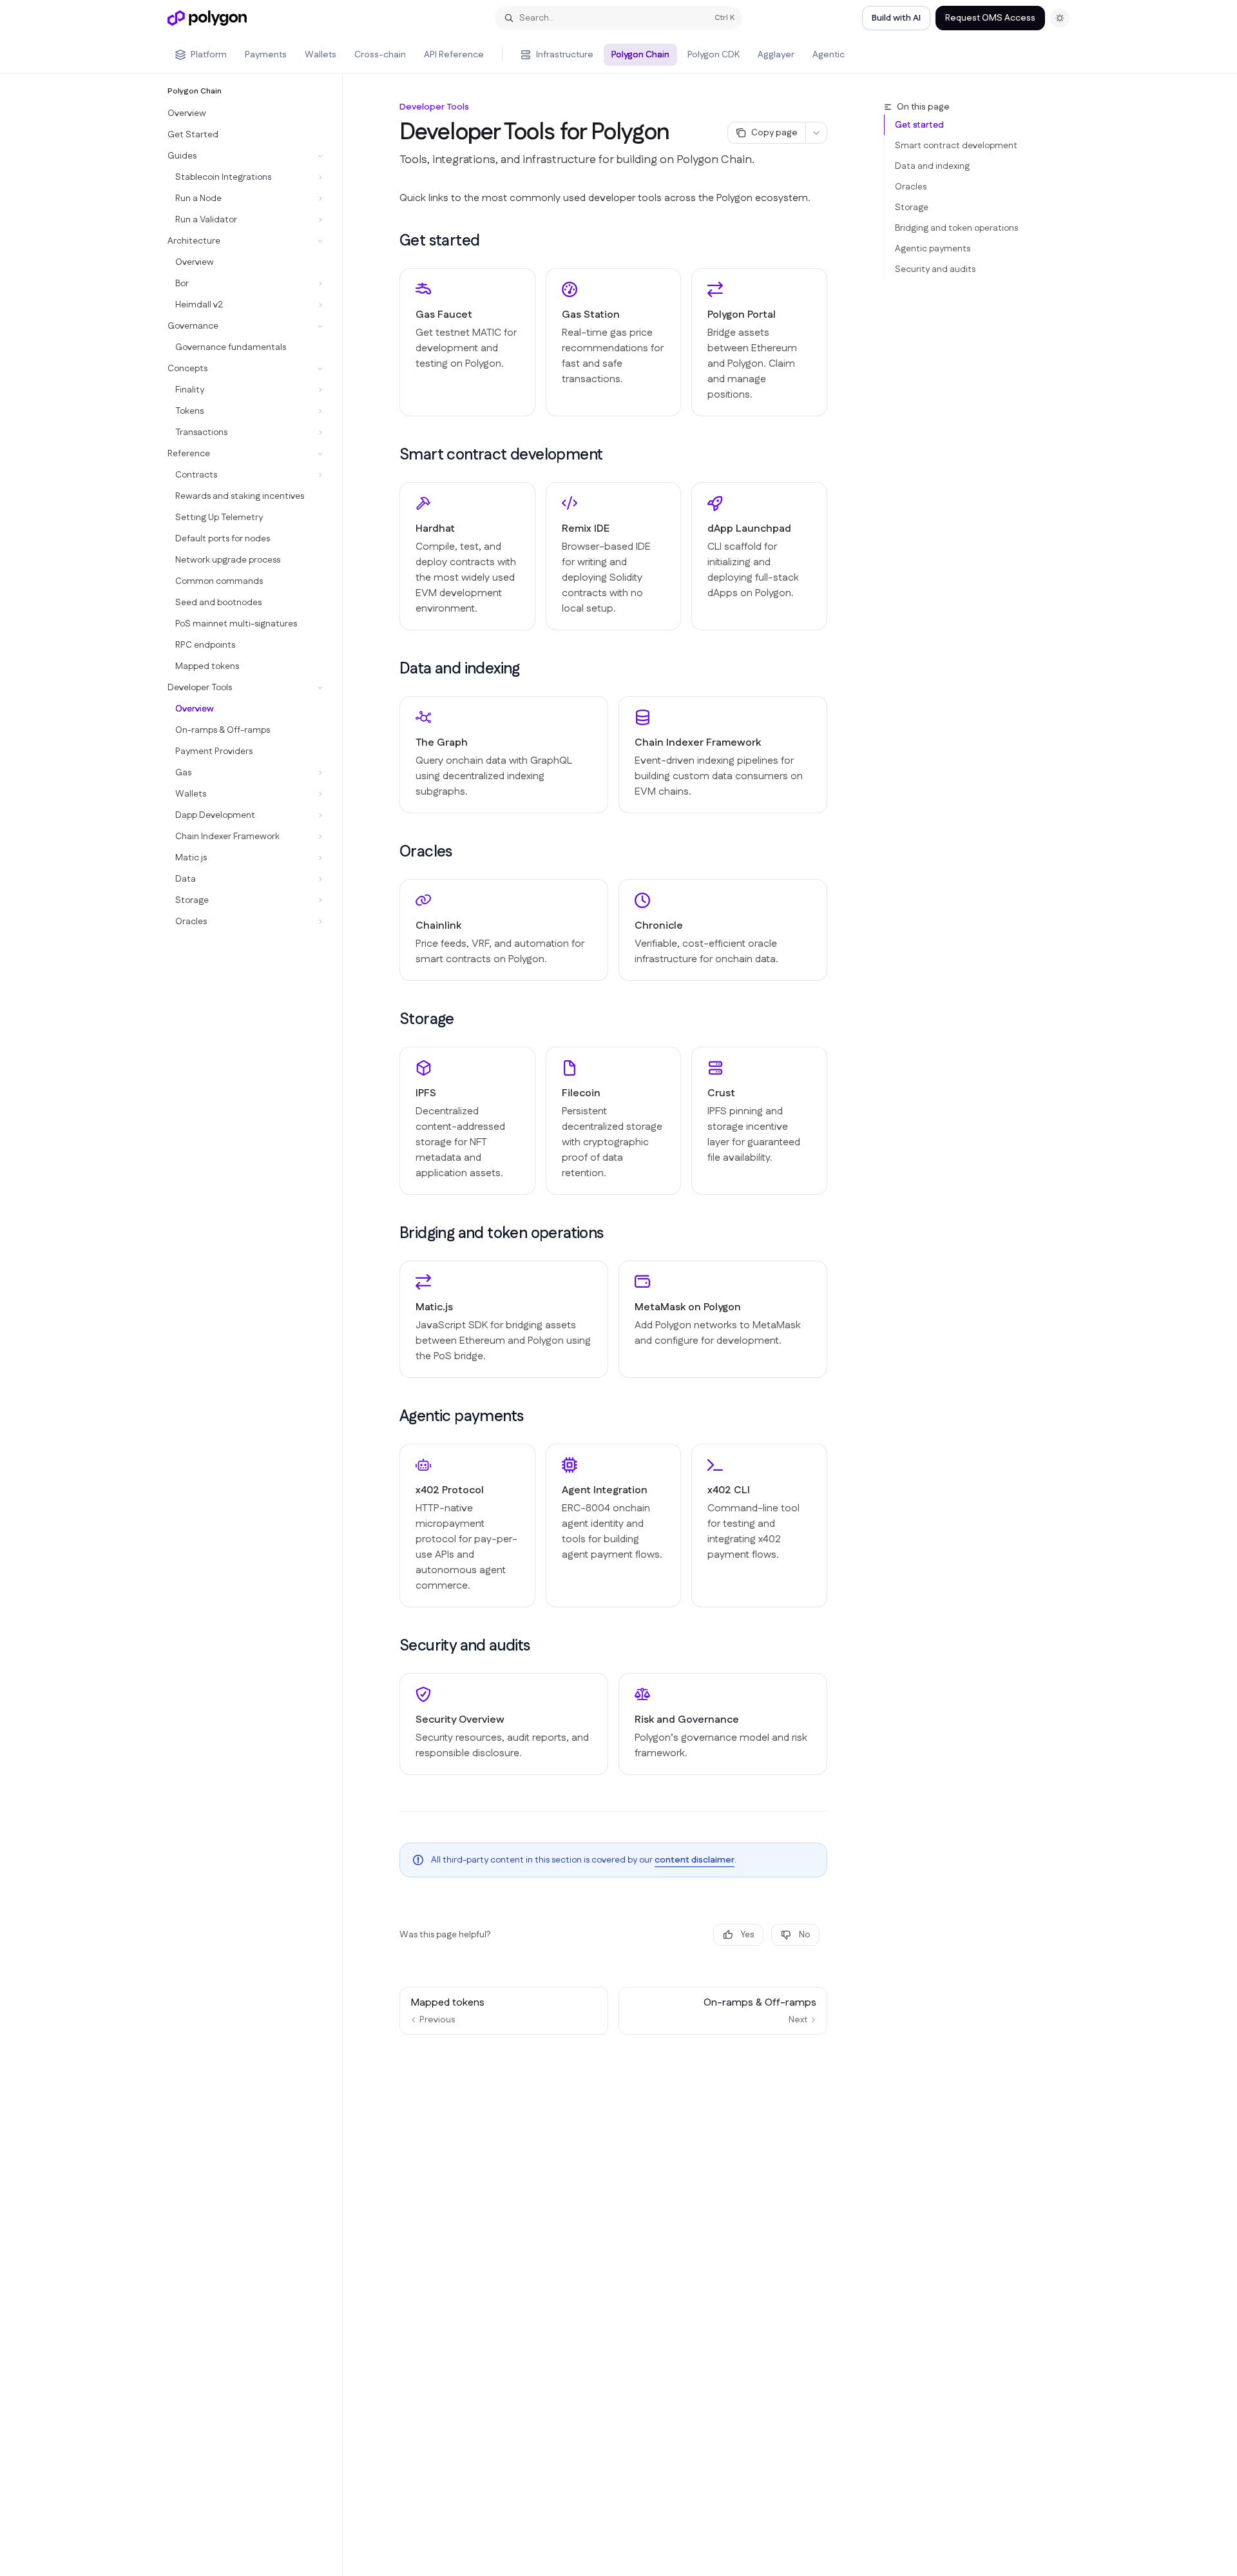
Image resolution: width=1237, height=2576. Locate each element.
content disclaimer (695, 1860)
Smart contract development (956, 146)
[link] (467, 342)
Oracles (911, 187)
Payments (266, 55)
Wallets (321, 55)
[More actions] (816, 133)
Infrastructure (565, 55)
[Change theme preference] (1060, 18)
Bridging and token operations (956, 228)
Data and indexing (932, 166)
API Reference (454, 55)
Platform (209, 55)
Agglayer (776, 55)
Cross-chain (380, 55)
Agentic (829, 55)
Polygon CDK (714, 55)
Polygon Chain (640, 55)
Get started (919, 125)
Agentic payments (933, 249)
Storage (912, 208)
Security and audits (935, 269)
